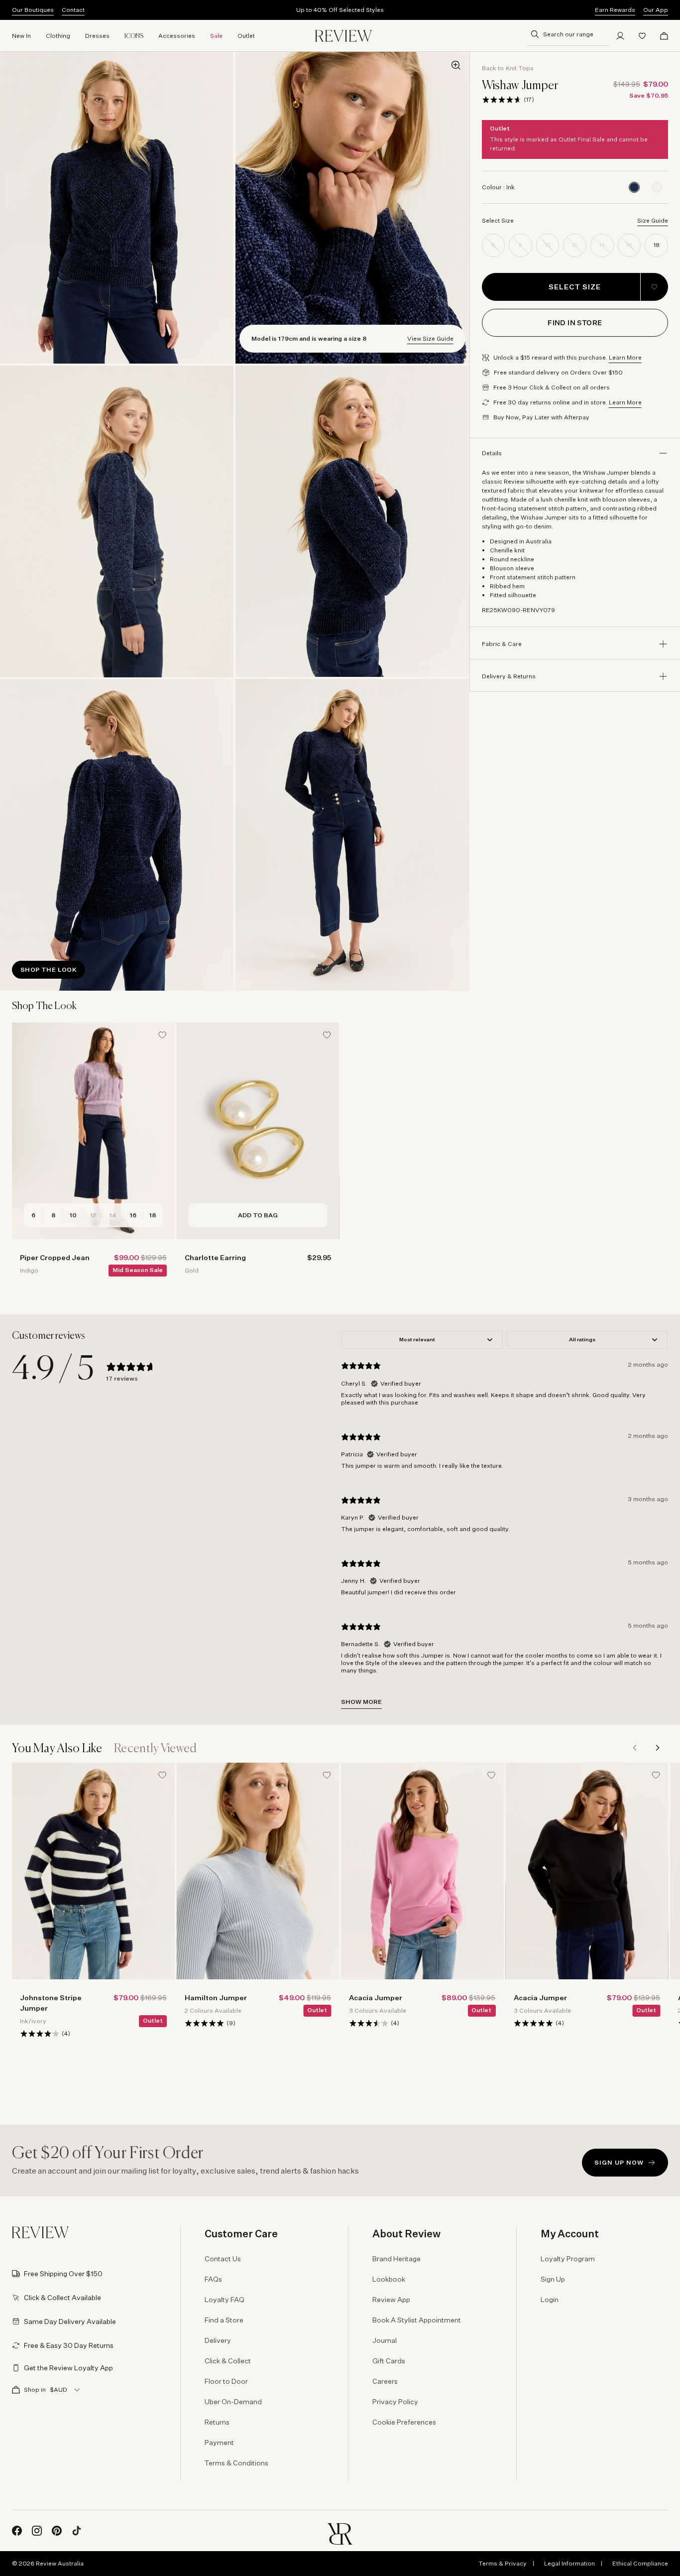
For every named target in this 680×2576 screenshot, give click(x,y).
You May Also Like (57, 1749)
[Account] (620, 36)
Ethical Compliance (640, 2563)
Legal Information (569, 2563)
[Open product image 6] (352, 835)
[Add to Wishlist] (654, 287)
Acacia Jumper (376, 1997)
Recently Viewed (156, 1749)
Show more (361, 1702)
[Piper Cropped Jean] (93, 1131)
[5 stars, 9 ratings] (205, 2023)
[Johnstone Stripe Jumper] (93, 1871)
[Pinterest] (57, 2531)
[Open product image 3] (117, 521)
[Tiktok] (77, 2531)
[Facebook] (17, 2531)
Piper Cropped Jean (55, 1257)
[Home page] (343, 36)
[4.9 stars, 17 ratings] (502, 100)
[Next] (657, 1748)
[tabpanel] (505, 1519)
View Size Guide (430, 338)
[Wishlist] (642, 36)
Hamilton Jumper (216, 1997)
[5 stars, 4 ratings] (534, 2023)
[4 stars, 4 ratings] (40, 2034)
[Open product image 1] (117, 208)
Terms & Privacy (503, 2563)
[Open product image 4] (352, 521)
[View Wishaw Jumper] (657, 187)
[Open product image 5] (117, 835)
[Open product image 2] (352, 208)
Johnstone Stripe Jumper (51, 2003)
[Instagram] (37, 2531)
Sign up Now (619, 2162)
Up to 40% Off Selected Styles (340, 10)
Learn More (625, 357)
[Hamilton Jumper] (258, 1871)
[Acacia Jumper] (422, 1871)
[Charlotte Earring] (258, 1131)
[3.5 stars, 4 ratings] (369, 2023)
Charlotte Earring (215, 1257)
